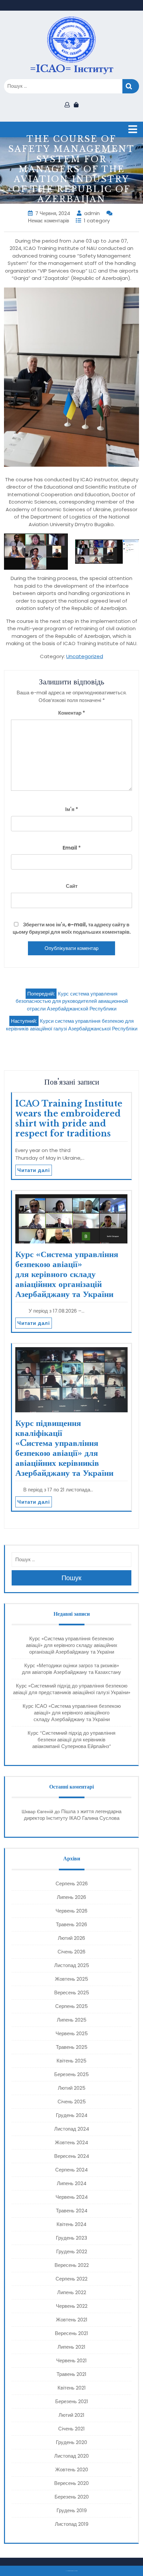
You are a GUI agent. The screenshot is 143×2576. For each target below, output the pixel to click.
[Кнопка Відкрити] (133, 129)
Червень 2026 (71, 1911)
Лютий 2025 (72, 2088)
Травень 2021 (71, 2374)
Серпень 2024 (71, 2170)
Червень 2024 (72, 2197)
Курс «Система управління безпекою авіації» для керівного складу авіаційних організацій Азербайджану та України (67, 1274)
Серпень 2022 (71, 2279)
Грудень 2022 (72, 2251)
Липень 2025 (72, 2020)
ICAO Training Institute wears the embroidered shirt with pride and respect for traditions (69, 1119)
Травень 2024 (72, 2211)
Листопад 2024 (72, 2129)
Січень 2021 (71, 2429)
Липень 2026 (71, 1897)
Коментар (72, 713)
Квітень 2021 (72, 2388)
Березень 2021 (72, 2401)
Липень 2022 (72, 2292)
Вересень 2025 (72, 1992)
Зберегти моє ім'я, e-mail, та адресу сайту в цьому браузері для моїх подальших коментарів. (72, 928)
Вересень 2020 (71, 2483)
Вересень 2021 (71, 2333)
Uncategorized (85, 656)
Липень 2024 (72, 2183)
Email (72, 848)
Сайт (72, 886)
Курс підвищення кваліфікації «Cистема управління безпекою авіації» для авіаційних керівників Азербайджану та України (64, 1448)
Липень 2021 (71, 2347)
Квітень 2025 (71, 2061)
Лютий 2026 (71, 1938)
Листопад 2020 (71, 2456)
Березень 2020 (72, 2497)
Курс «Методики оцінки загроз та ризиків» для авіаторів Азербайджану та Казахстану (71, 1669)
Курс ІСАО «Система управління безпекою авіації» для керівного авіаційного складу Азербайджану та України (72, 1713)
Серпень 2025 (71, 2006)
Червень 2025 (72, 2033)
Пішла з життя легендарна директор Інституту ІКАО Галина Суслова (73, 1815)
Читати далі (34, 1170)
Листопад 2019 (72, 2524)
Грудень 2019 (72, 2510)
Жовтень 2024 (71, 2142)
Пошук (131, 86)
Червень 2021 (71, 2360)
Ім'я (72, 809)
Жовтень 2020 (72, 2469)
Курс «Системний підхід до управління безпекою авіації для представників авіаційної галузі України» (72, 1689)
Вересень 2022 (72, 2265)
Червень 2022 (72, 2306)
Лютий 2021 (71, 2415)
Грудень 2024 (72, 2115)
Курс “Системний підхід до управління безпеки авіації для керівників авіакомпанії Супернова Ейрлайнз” (71, 1740)
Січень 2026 (71, 1952)
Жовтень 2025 (71, 1979)
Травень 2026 (71, 1924)
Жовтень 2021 (72, 2320)
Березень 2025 (71, 2074)
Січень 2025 (72, 2102)
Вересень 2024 (72, 2156)
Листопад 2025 (72, 1965)
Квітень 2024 (71, 2224)
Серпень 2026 (72, 1883)
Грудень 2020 (71, 2442)
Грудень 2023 (71, 2238)
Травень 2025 (72, 2047)
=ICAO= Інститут (72, 69)
